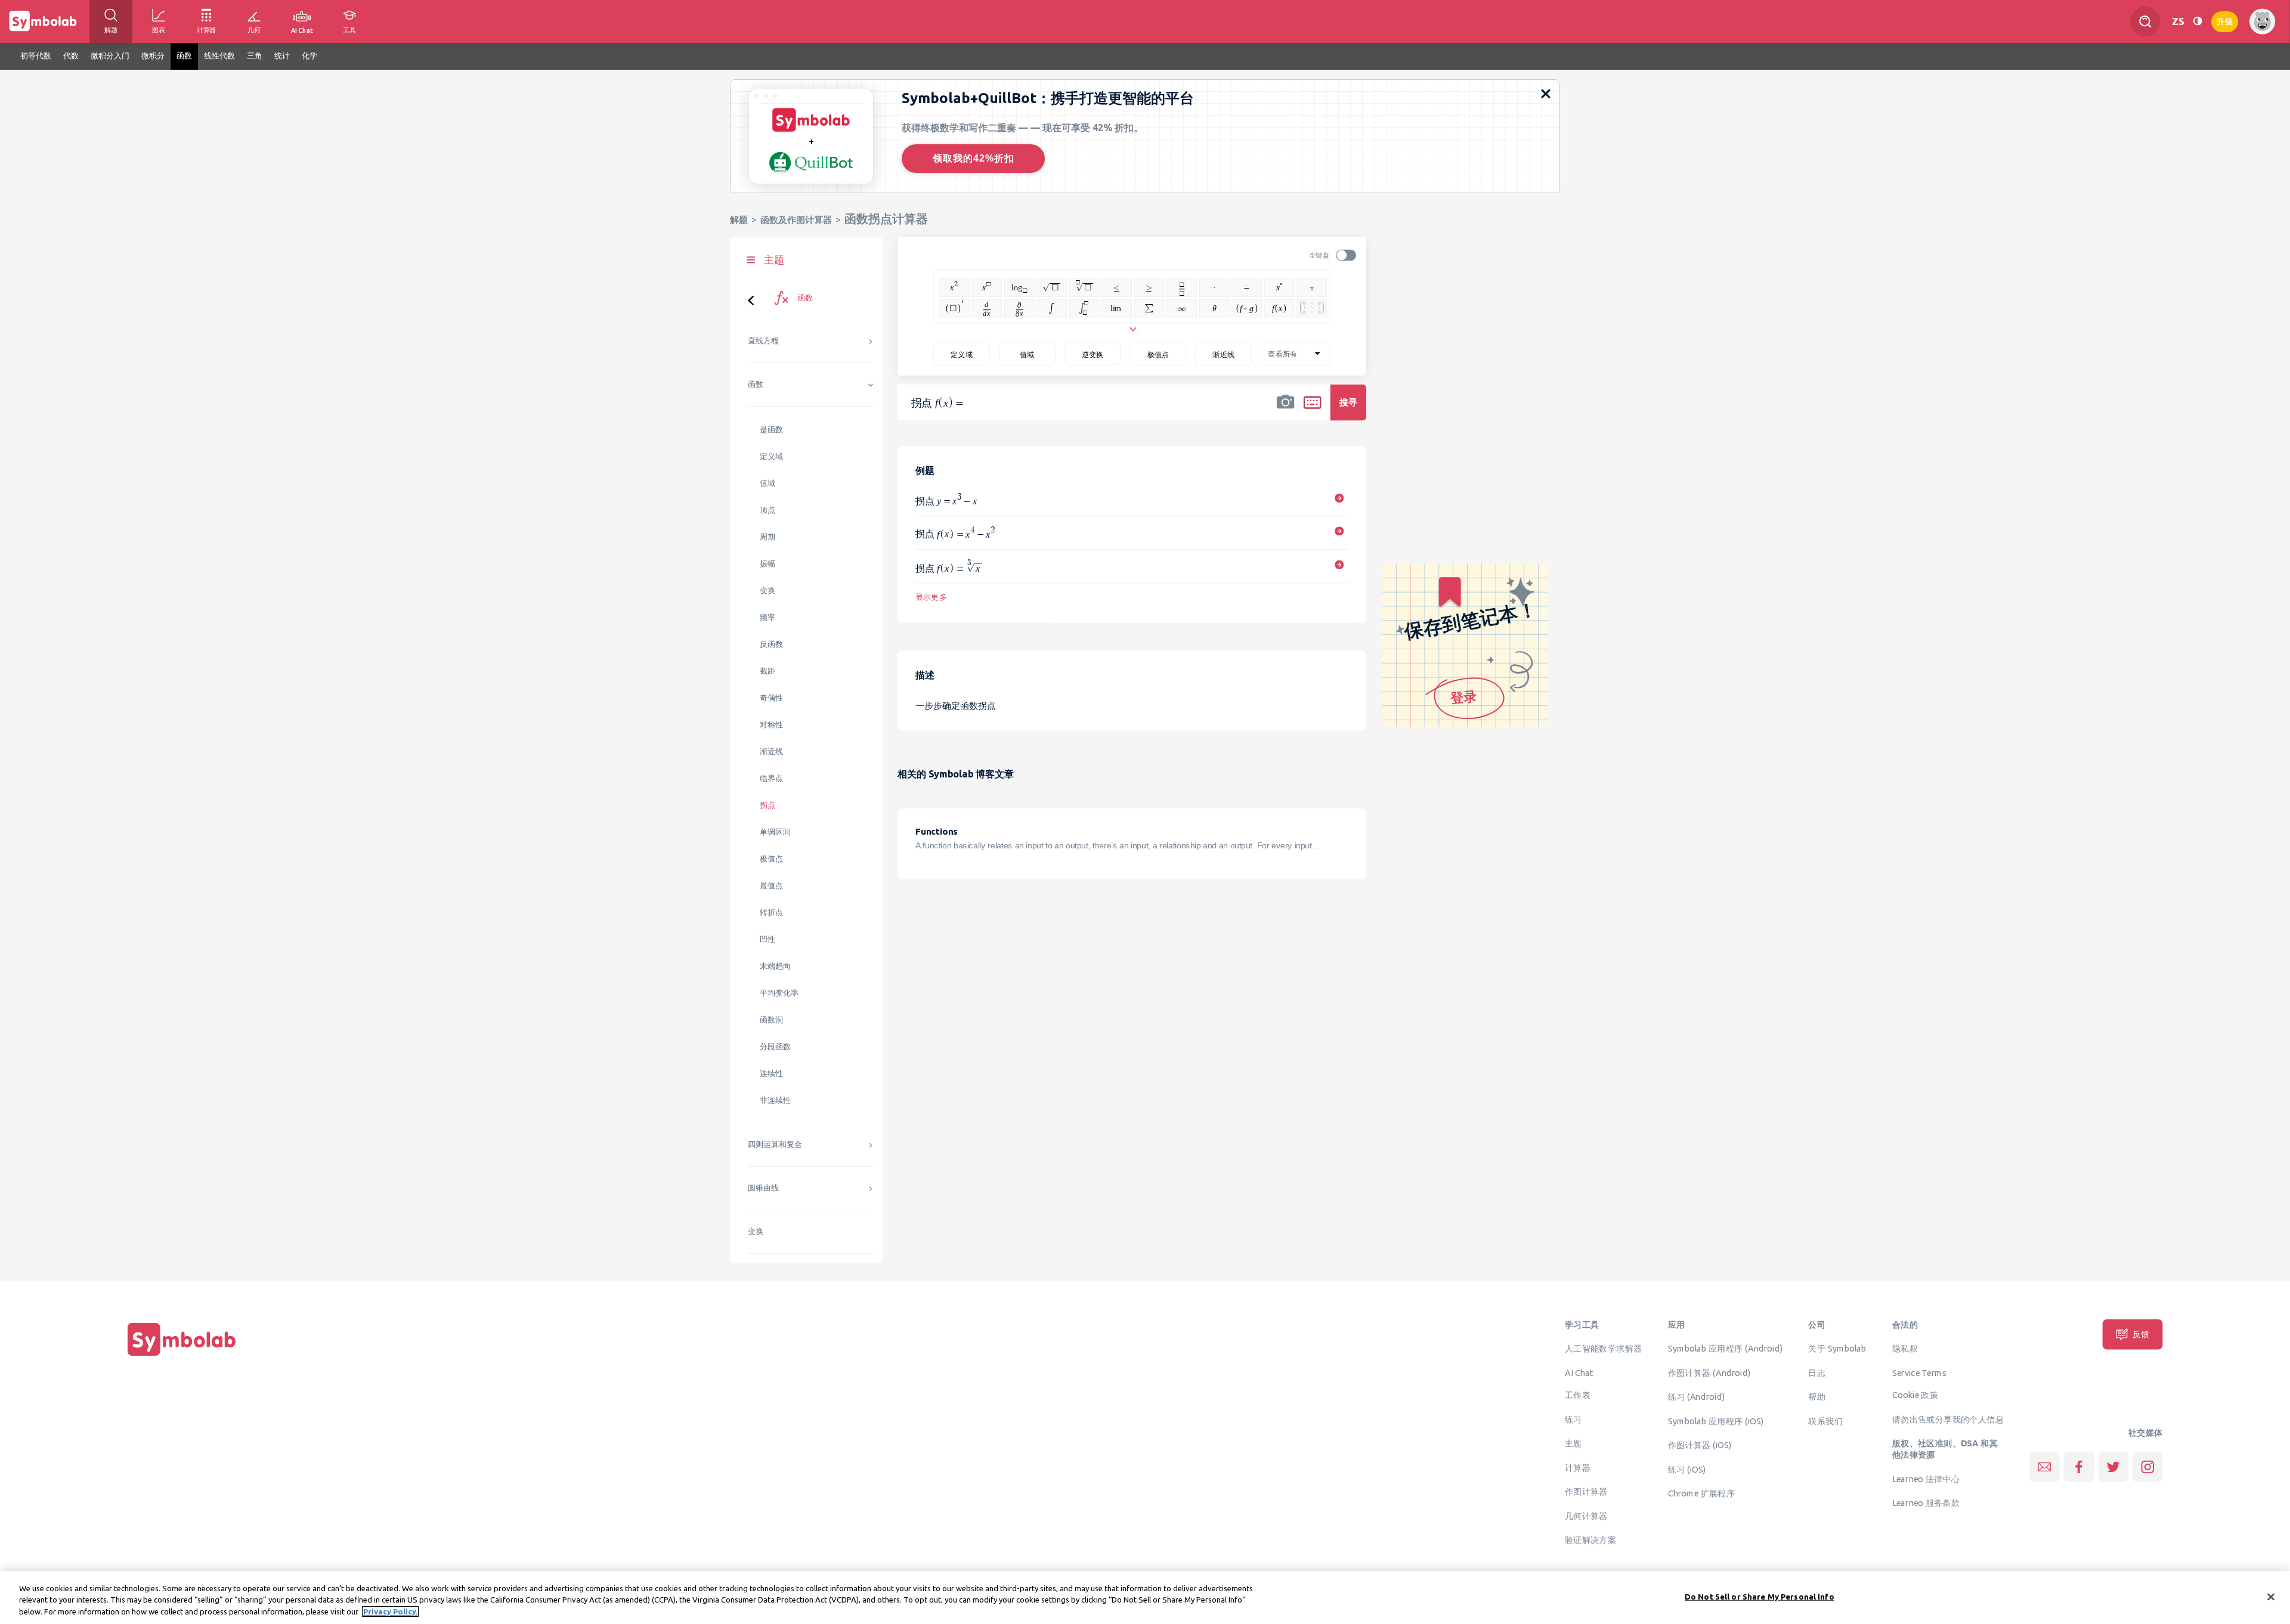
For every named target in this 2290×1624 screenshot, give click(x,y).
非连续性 (775, 1100)
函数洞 (771, 1020)
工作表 (1578, 1395)
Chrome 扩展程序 (1702, 1493)
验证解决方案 (1590, 1540)
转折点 (771, 912)
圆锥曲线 (763, 1188)
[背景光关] (2198, 21)
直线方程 (763, 341)
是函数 (771, 430)
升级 (2225, 21)
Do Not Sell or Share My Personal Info (1760, 1596)
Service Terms (1919, 1372)
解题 (739, 220)
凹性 (768, 939)
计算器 (1578, 1467)
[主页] (182, 1356)
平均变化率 (779, 993)
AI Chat (1579, 1372)
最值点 (771, 886)
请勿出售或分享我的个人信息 (1948, 1419)
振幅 (768, 564)
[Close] (2271, 1597)
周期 (768, 537)
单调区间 (775, 832)
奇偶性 (771, 698)
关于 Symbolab (1837, 1349)
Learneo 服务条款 (1926, 1503)
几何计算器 (1586, 1515)
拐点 (768, 805)
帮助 (1817, 1397)
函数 (756, 384)
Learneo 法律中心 (1926, 1479)
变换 (768, 591)
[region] (1145, 1597)
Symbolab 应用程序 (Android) (1726, 1349)
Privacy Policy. (390, 1611)
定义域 (771, 456)
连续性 (771, 1073)
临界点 (771, 778)
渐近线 (771, 751)
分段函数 (775, 1047)
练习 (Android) (1696, 1397)
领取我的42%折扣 (974, 158)
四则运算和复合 (775, 1144)
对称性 (771, 725)
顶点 (768, 510)
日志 (1817, 1372)
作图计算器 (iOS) (1700, 1445)
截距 (768, 671)
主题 (1573, 1443)
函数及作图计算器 (796, 220)
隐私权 (1905, 1349)
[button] (1286, 410)
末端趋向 (775, 966)
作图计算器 (1586, 1492)
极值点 (771, 859)
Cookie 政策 (1915, 1395)
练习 (1573, 1419)
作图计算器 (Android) (1709, 1372)
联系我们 (1825, 1421)
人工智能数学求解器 (1604, 1349)
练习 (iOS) (1687, 1469)
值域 (768, 483)
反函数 (771, 644)
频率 (768, 617)
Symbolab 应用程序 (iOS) (1716, 1421)
